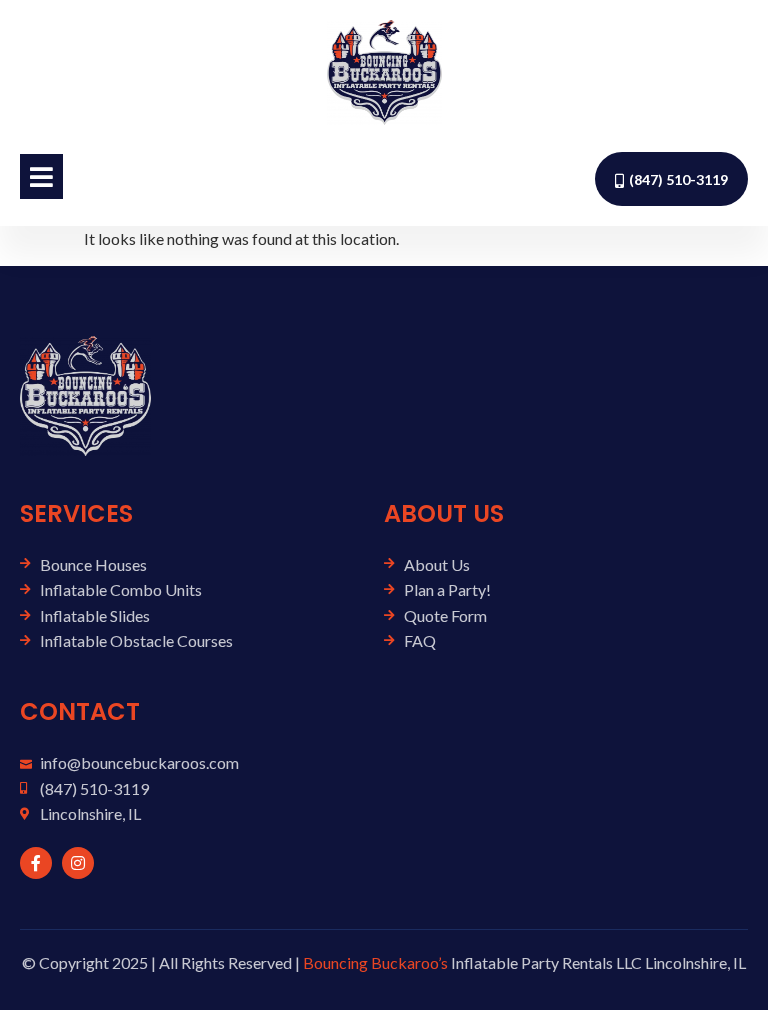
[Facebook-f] (36, 863)
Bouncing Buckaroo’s (375, 962)
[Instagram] (78, 863)
